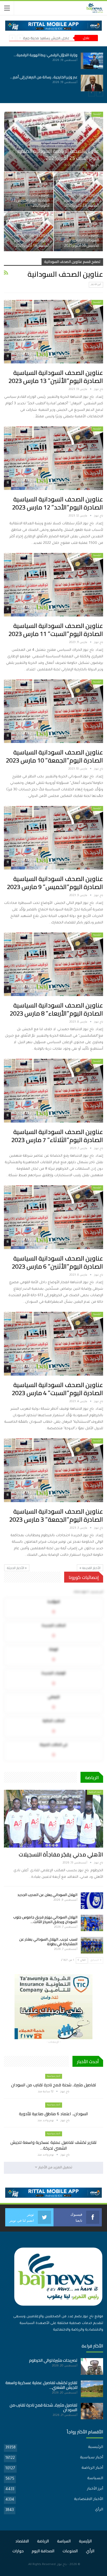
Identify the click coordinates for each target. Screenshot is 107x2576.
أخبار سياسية (54, 2076)
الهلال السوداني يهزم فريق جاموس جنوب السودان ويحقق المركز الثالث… (45, 1919)
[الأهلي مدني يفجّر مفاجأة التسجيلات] (53, 1819)
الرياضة (43, 2541)
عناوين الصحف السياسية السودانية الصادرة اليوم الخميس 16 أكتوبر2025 (81, 240)
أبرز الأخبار (96, 285)
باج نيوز (62, 2565)
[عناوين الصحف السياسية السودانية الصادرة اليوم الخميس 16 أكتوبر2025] (78, 231)
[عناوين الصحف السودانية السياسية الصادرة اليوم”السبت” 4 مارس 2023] (53, 1344)
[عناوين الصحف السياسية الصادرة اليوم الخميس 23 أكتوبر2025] (29, 192)
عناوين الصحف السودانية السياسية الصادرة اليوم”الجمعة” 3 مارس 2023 (56, 1515)
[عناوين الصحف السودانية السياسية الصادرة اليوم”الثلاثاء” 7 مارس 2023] (53, 1091)
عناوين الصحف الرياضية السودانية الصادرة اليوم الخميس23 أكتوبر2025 (81, 200)
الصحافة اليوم (43, 2551)
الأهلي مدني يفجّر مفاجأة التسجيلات (61, 1854)
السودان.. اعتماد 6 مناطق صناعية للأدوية (46, 77)
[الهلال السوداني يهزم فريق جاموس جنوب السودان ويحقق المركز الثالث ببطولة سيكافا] (92, 1923)
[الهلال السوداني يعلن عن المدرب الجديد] (92, 1901)
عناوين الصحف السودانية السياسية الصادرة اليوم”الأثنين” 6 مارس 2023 (57, 1262)
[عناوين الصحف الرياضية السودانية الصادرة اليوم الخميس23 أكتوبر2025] (78, 192)
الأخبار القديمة (91, 1568)
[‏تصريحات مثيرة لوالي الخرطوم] (92, 2366)
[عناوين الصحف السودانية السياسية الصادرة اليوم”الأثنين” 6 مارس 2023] (53, 1217)
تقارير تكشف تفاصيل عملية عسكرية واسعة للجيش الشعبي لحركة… (53, 2145)
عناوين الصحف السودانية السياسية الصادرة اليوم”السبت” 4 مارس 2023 (57, 1389)
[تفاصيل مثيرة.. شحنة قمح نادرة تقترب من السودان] (92, 61)
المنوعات (70, 2551)
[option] (53, 72)
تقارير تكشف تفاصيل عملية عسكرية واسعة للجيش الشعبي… (41, 2385)
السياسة (95, 2479)
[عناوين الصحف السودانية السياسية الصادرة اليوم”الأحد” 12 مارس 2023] (53, 458)
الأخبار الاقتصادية (89, 2499)
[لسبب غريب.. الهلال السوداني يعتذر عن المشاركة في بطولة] (92, 1945)
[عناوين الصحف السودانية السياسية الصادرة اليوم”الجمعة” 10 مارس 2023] (53, 711)
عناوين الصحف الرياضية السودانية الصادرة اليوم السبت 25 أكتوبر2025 (58, 154)
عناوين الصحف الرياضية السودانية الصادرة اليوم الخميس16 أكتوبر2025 (32, 240)
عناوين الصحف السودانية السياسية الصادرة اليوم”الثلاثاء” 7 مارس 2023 (57, 1136)
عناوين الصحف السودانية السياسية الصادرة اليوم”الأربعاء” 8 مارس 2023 (56, 1009)
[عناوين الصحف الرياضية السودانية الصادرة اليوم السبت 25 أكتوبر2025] (54, 141)
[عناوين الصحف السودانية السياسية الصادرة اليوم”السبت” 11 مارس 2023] (53, 585)
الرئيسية (97, 114)
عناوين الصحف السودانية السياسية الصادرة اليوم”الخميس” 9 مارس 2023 (55, 883)
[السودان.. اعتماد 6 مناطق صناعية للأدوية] (92, 83)
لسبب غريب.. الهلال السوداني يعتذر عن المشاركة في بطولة (48, 1942)
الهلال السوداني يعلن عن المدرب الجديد (47, 1895)
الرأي (99, 2510)
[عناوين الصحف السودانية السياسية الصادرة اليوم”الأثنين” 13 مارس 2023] (53, 332)
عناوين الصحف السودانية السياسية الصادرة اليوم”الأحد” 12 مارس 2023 (58, 503)
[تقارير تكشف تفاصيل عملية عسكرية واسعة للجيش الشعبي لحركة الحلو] (92, 2389)
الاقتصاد (22, 2541)
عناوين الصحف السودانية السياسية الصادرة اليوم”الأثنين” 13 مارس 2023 (56, 377)
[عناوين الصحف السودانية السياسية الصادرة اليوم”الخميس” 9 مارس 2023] (53, 838)
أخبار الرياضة (95, 1792)
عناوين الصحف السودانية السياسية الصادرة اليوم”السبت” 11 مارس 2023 (56, 630)
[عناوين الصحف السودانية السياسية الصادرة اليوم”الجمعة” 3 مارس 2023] (53, 1470)
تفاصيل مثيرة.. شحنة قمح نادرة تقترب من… (45, 55)
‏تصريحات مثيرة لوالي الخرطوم (53, 2360)
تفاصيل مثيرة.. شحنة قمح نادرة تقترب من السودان (54, 2085)
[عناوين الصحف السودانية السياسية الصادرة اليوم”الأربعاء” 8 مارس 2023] (53, 964)
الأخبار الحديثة (16, 1568)
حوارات (18, 2551)
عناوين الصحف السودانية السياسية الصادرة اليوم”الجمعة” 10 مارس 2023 (54, 756)
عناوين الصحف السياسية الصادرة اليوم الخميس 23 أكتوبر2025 (30, 200)
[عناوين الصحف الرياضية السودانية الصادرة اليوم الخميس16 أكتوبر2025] (29, 231)
